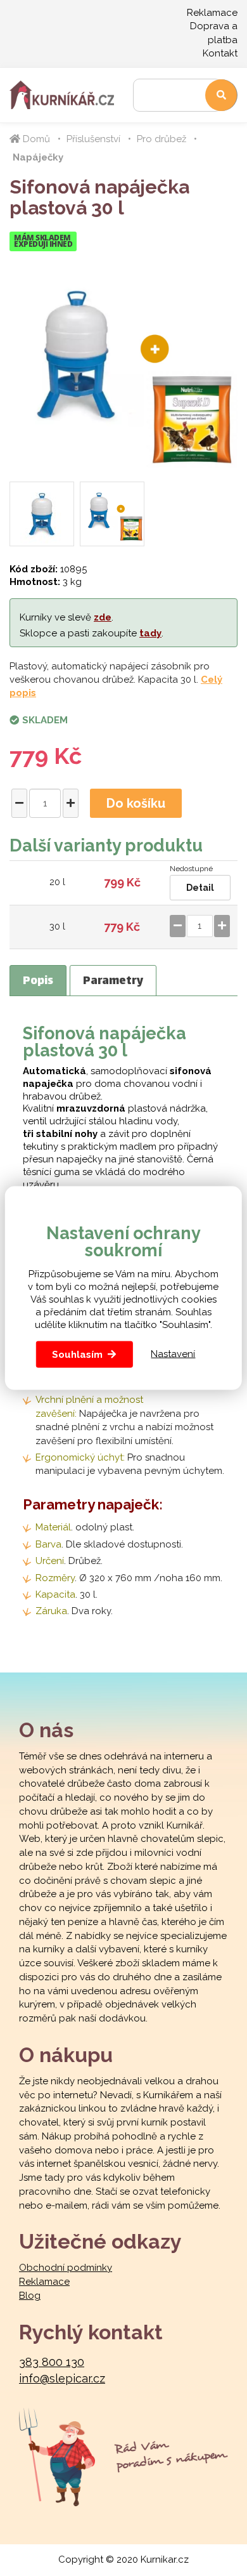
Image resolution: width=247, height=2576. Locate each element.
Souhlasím (77, 1354)
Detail (200, 888)
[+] (71, 803)
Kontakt (220, 53)
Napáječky (38, 157)
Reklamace (212, 13)
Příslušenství (93, 139)
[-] (19, 803)
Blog (30, 2296)
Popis (38, 982)
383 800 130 (52, 2362)
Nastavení (173, 1354)
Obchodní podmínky (66, 2268)
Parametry (113, 982)
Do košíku (136, 803)
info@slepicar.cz (62, 2378)
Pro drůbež (161, 139)
